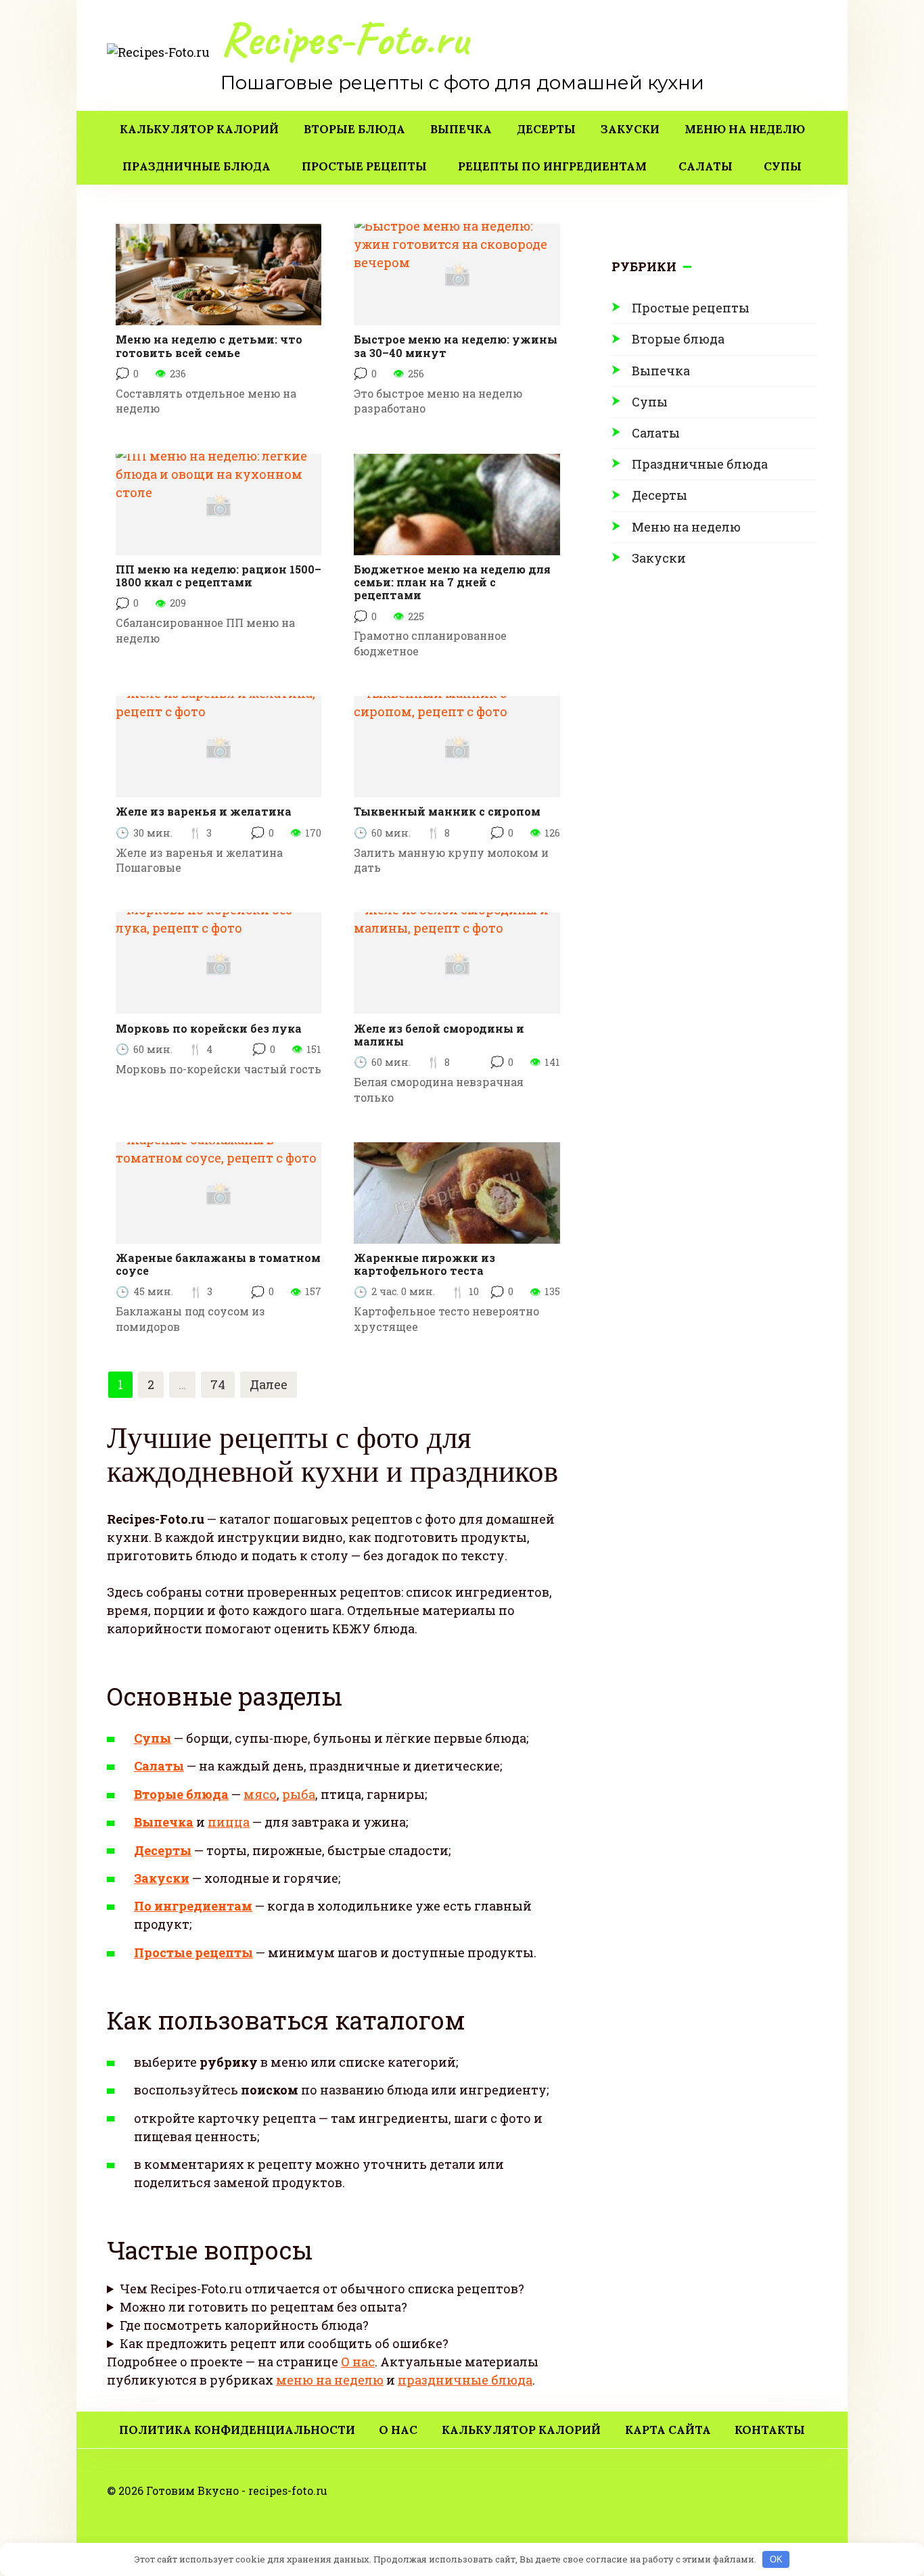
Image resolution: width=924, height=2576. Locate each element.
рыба (299, 1794)
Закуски (630, 129)
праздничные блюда (465, 2380)
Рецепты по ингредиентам (552, 166)
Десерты (546, 129)
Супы (783, 166)
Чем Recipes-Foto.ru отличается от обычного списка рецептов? (322, 2289)
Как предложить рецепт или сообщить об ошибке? (284, 2343)
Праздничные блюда (197, 166)
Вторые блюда (354, 129)
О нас (358, 2362)
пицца (229, 1822)
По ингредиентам (193, 1906)
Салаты (706, 166)
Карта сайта (668, 2430)
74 (218, 1384)
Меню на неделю (745, 129)
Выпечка (461, 129)
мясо (260, 1794)
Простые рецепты (364, 166)
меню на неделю (330, 2380)
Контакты (770, 2430)
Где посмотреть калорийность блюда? (244, 2325)
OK (776, 2559)
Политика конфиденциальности (237, 2430)
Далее (269, 1384)
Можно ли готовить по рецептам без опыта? (263, 2307)
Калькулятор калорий (199, 129)
